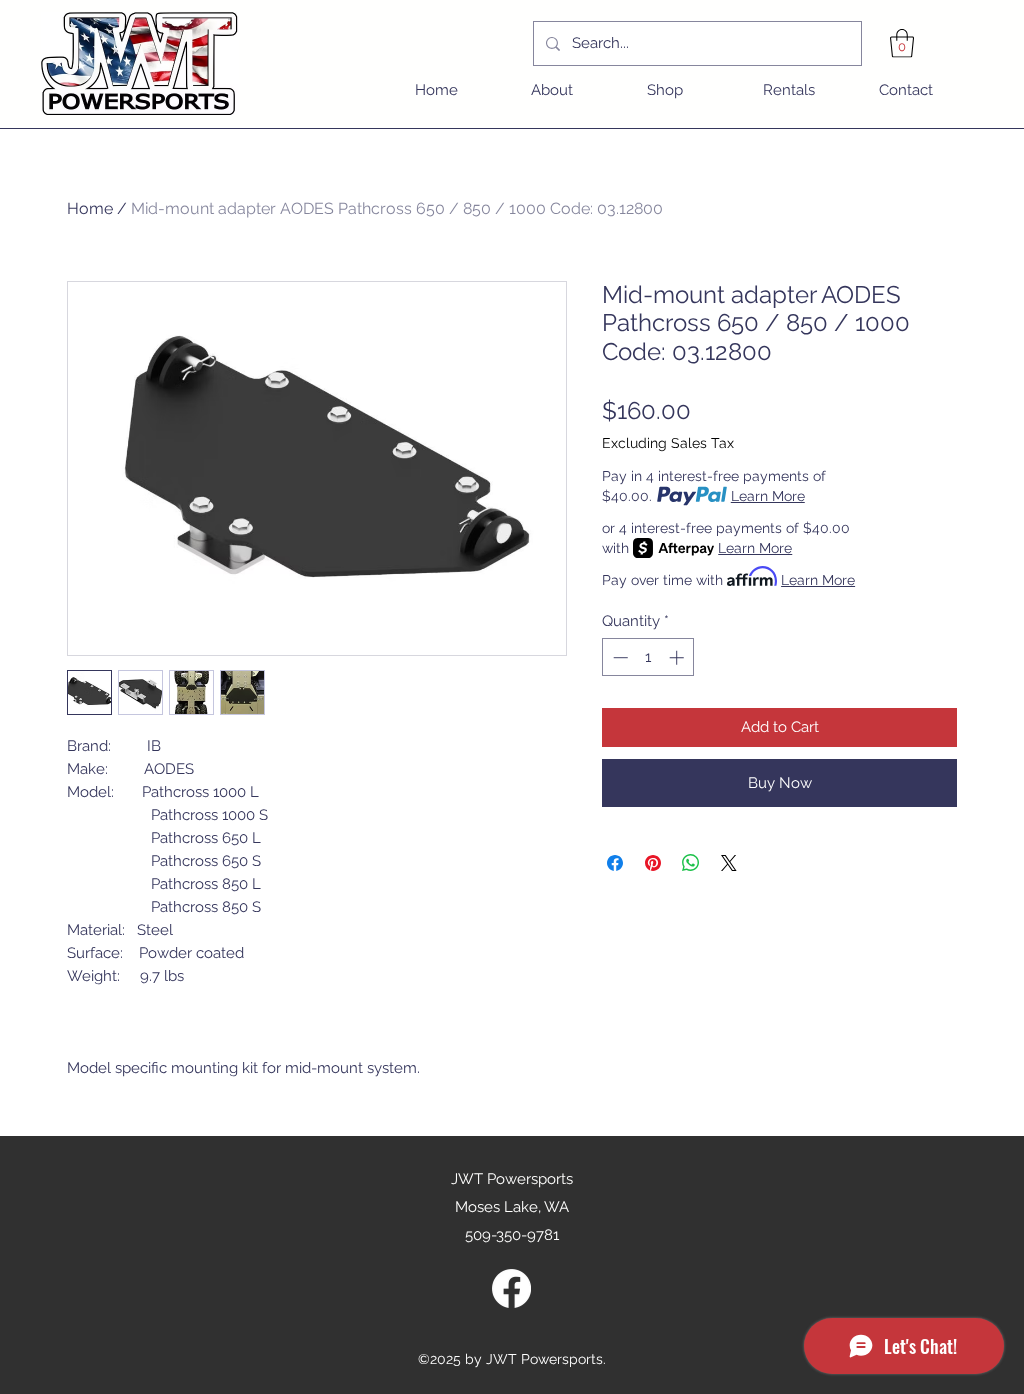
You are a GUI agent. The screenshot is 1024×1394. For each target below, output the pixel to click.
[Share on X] (729, 863)
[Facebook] (511, 1288)
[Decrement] (618, 657)
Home (90, 208)
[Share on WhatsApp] (691, 863)
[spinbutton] (648, 657)
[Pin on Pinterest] (653, 863)
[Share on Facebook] (615, 863)
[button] (902, 43)
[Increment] (678, 657)
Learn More (768, 496)
